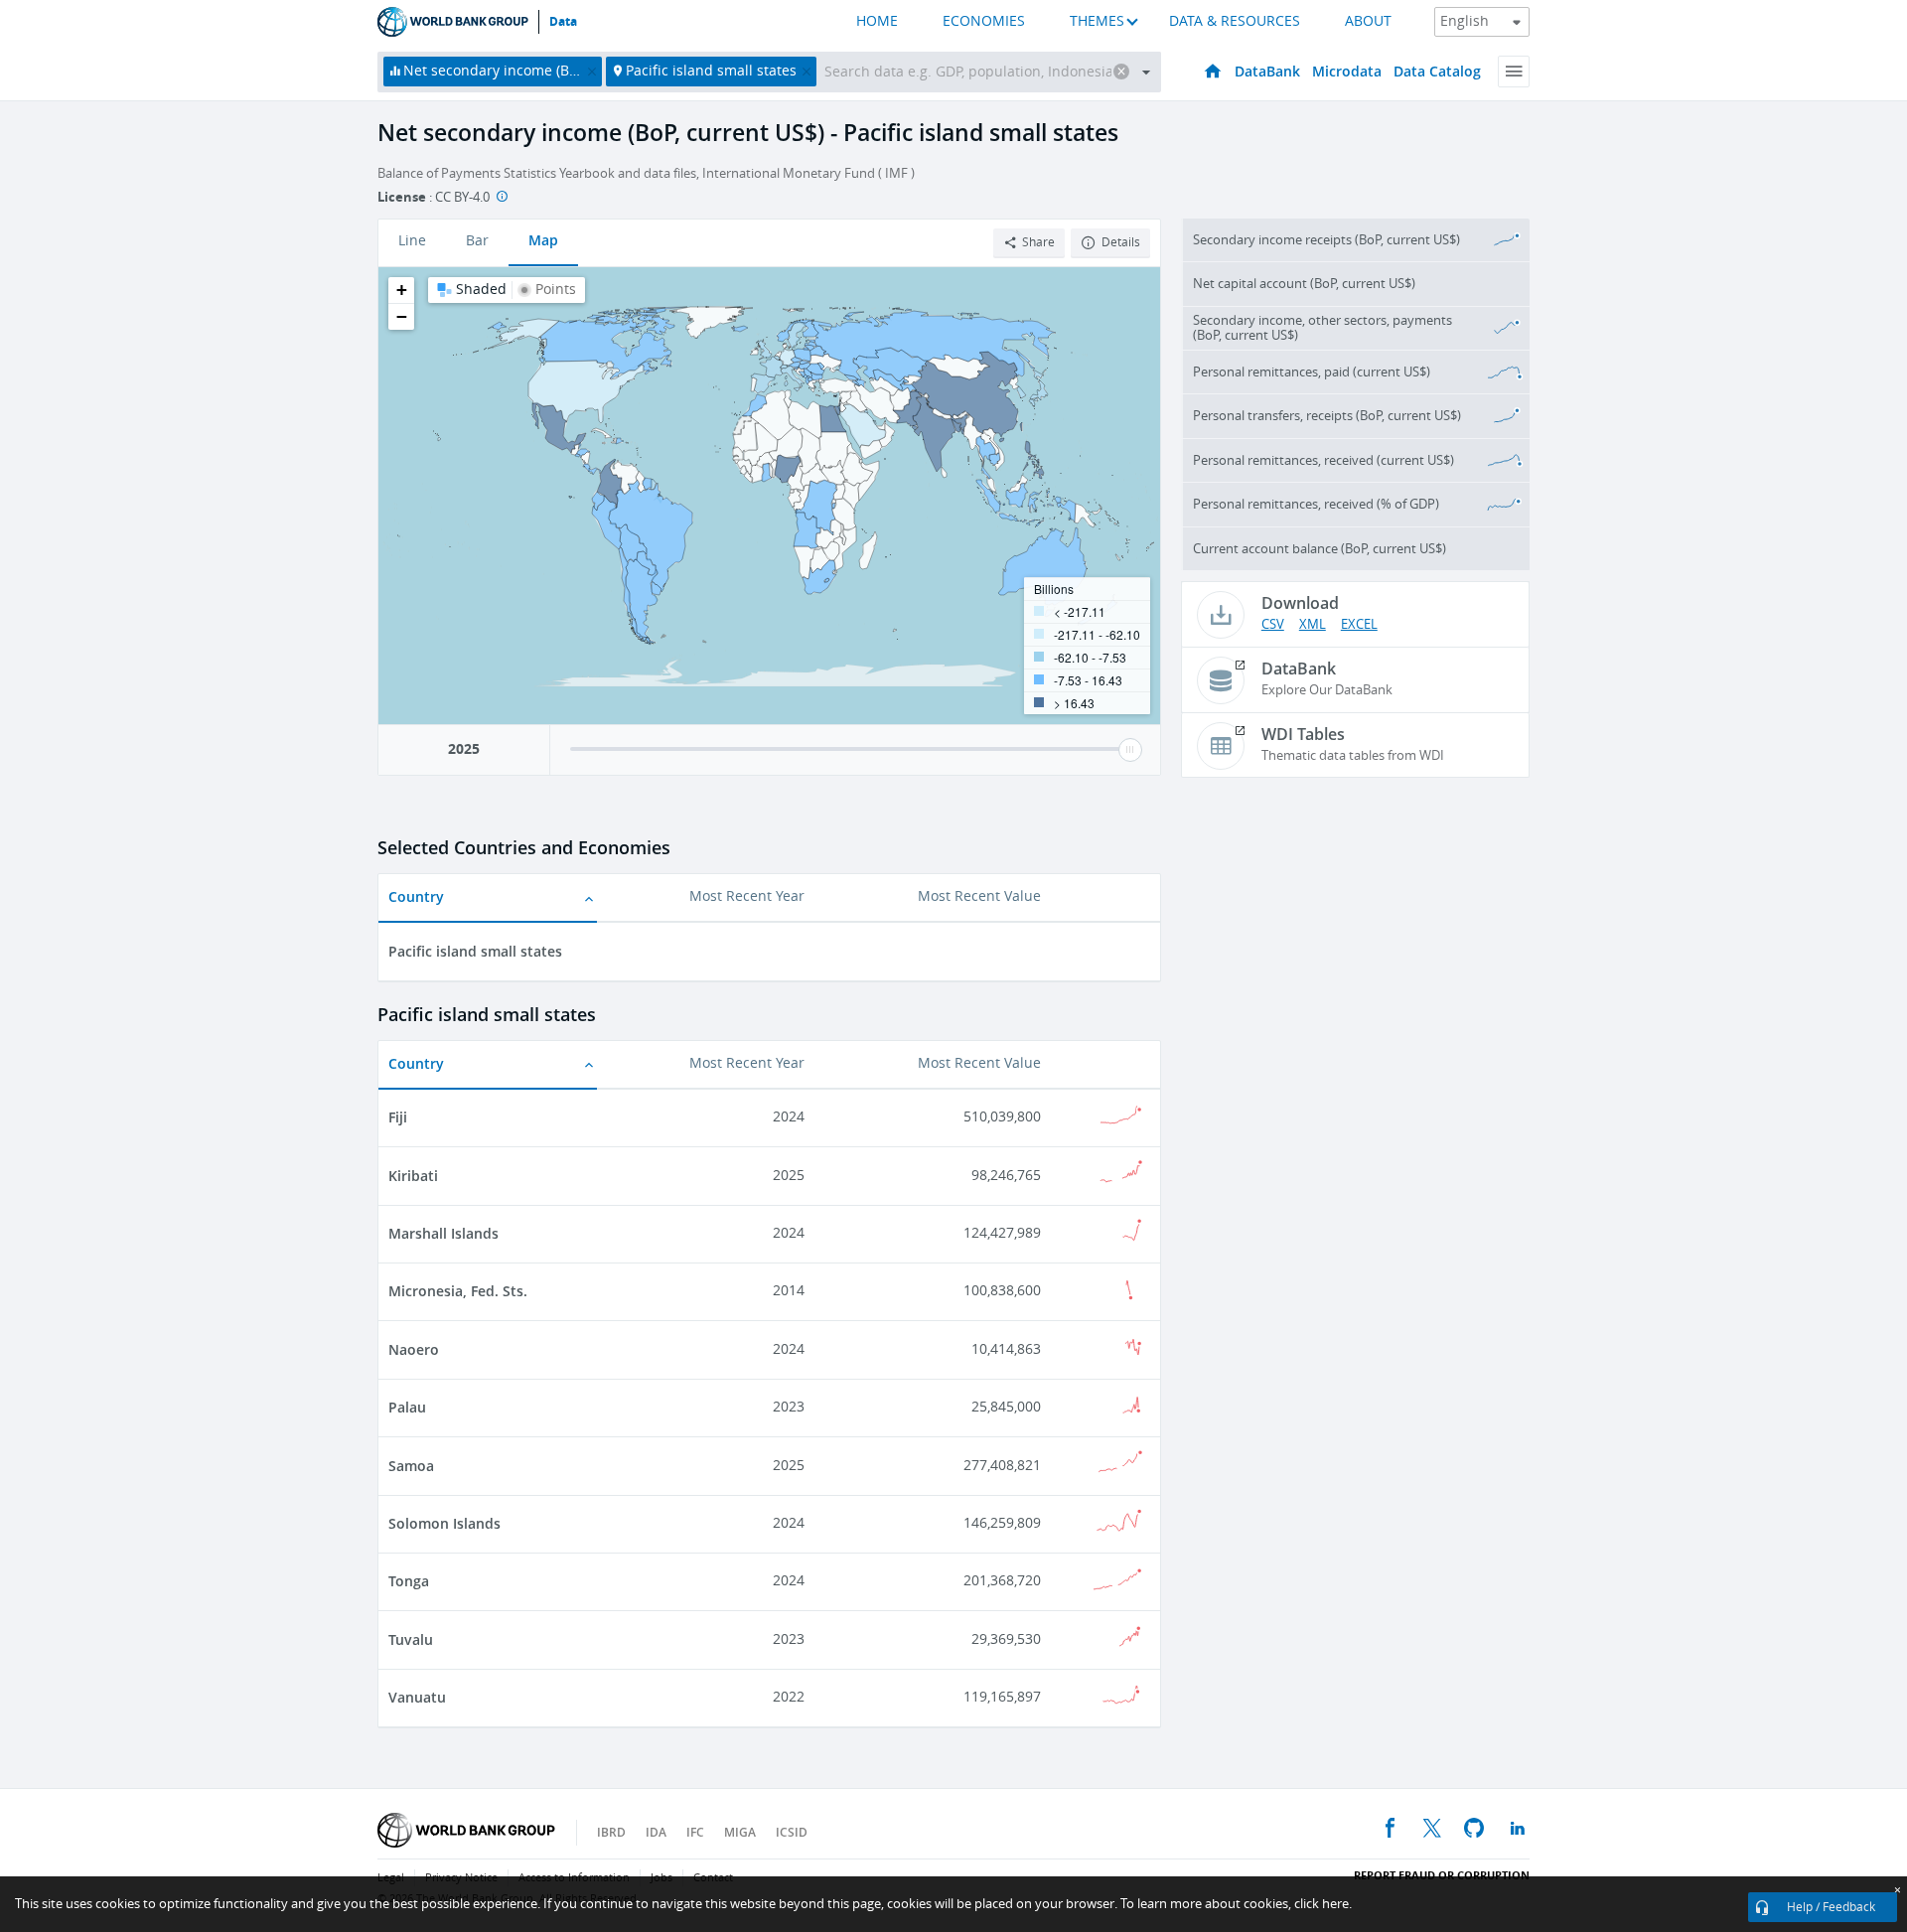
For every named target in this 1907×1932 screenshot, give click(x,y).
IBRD (611, 1832)
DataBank (1267, 71)
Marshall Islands (443, 1233)
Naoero (414, 1349)
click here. (1323, 1904)
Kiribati (413, 1176)
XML (1313, 624)
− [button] (402, 316)
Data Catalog (1437, 71)
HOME (877, 21)
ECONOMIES (984, 21)
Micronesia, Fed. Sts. (458, 1291)
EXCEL (1359, 624)
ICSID (792, 1832)
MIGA (740, 1832)
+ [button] (402, 290)
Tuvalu (411, 1639)
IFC (695, 1832)
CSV (1273, 624)
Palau (407, 1407)
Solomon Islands (444, 1523)
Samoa (411, 1466)
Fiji (398, 1117)
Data (563, 22)
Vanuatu (417, 1697)
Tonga (409, 1581)
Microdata (1347, 71)
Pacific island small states (475, 951)
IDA (656, 1832)
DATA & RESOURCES (1235, 21)
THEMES (1097, 21)
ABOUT (1368, 21)
